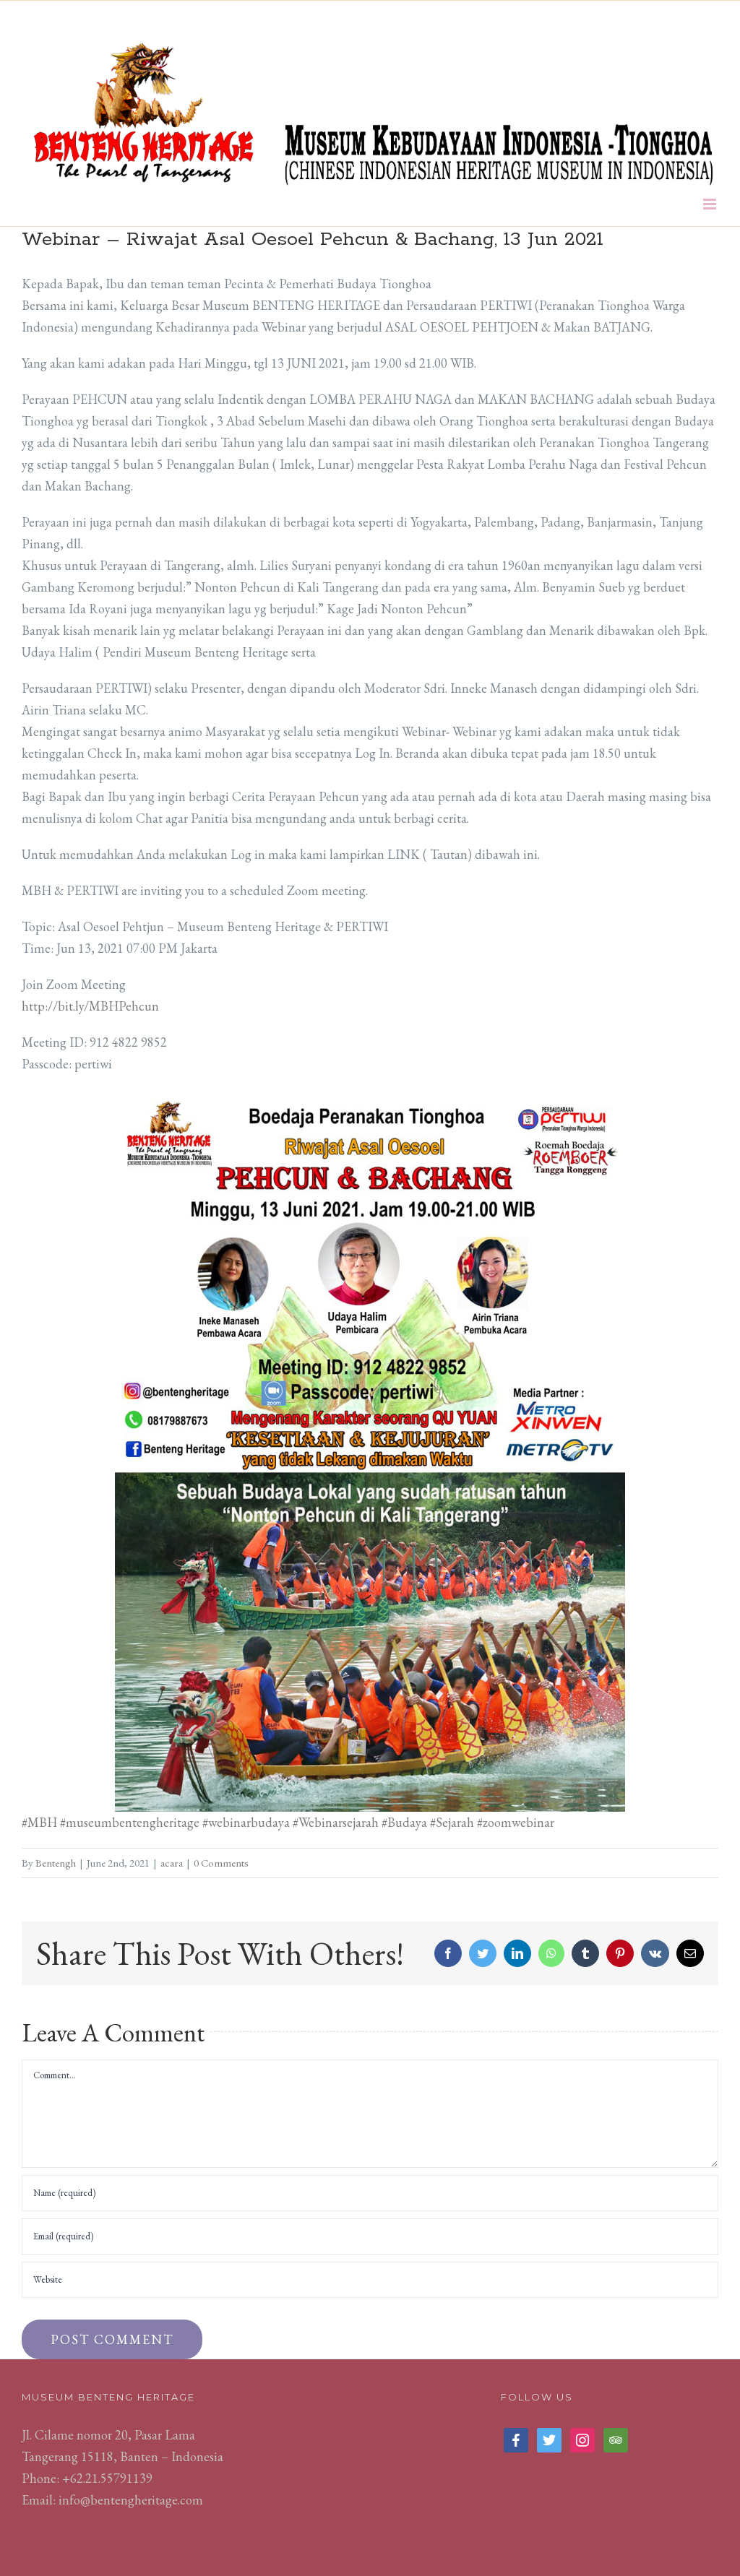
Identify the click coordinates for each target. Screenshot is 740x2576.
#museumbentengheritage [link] (130, 1822)
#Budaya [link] (404, 1822)
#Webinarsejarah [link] (336, 1822)
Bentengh (56, 1863)
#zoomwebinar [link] (519, 1822)
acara (172, 1863)
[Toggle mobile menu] (711, 204)
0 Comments (221, 1863)
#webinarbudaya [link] (246, 1822)
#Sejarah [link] (452, 1822)
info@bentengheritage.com (131, 2500)
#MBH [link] (39, 1822)
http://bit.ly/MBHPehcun (90, 1006)
